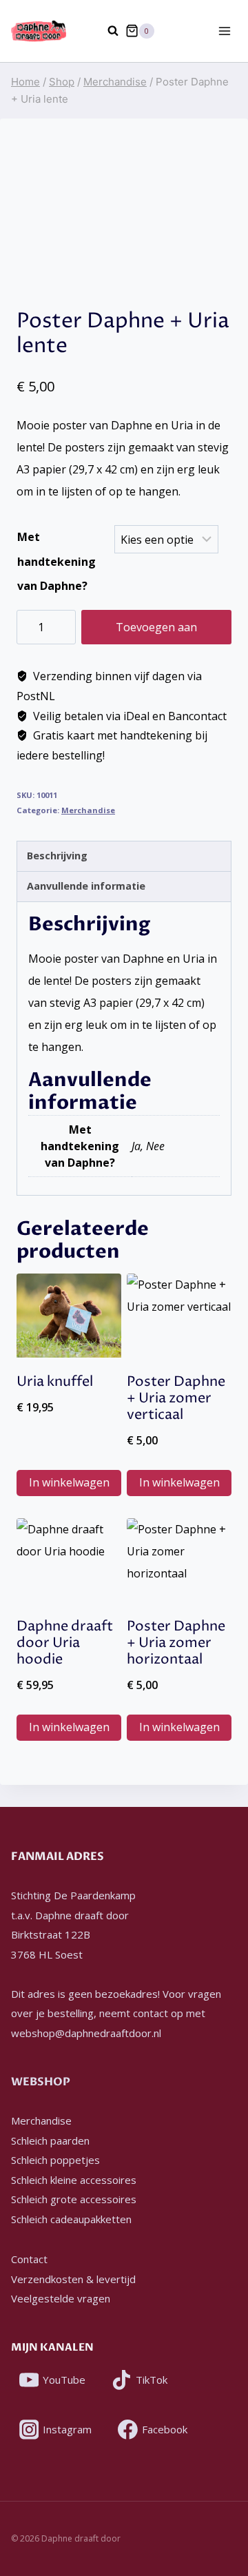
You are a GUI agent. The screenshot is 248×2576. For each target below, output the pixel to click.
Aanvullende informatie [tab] (86, 886)
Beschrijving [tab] (57, 856)
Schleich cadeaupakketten (71, 2219)
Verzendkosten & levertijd (73, 2279)
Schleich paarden (50, 2140)
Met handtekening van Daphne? (56, 561)
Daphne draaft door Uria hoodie (65, 1643)
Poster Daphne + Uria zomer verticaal (176, 1399)
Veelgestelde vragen (61, 2298)
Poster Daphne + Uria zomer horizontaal (176, 1643)
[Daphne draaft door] (39, 31)
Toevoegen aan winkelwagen (156, 632)
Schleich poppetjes (55, 2160)
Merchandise (88, 810)
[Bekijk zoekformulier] (106, 31)
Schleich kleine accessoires (74, 2180)
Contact (29, 2259)
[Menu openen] (224, 31)
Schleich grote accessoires (74, 2199)
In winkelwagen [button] (69, 1482)
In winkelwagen (179, 1482)
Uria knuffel (55, 1382)
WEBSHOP (41, 2082)
